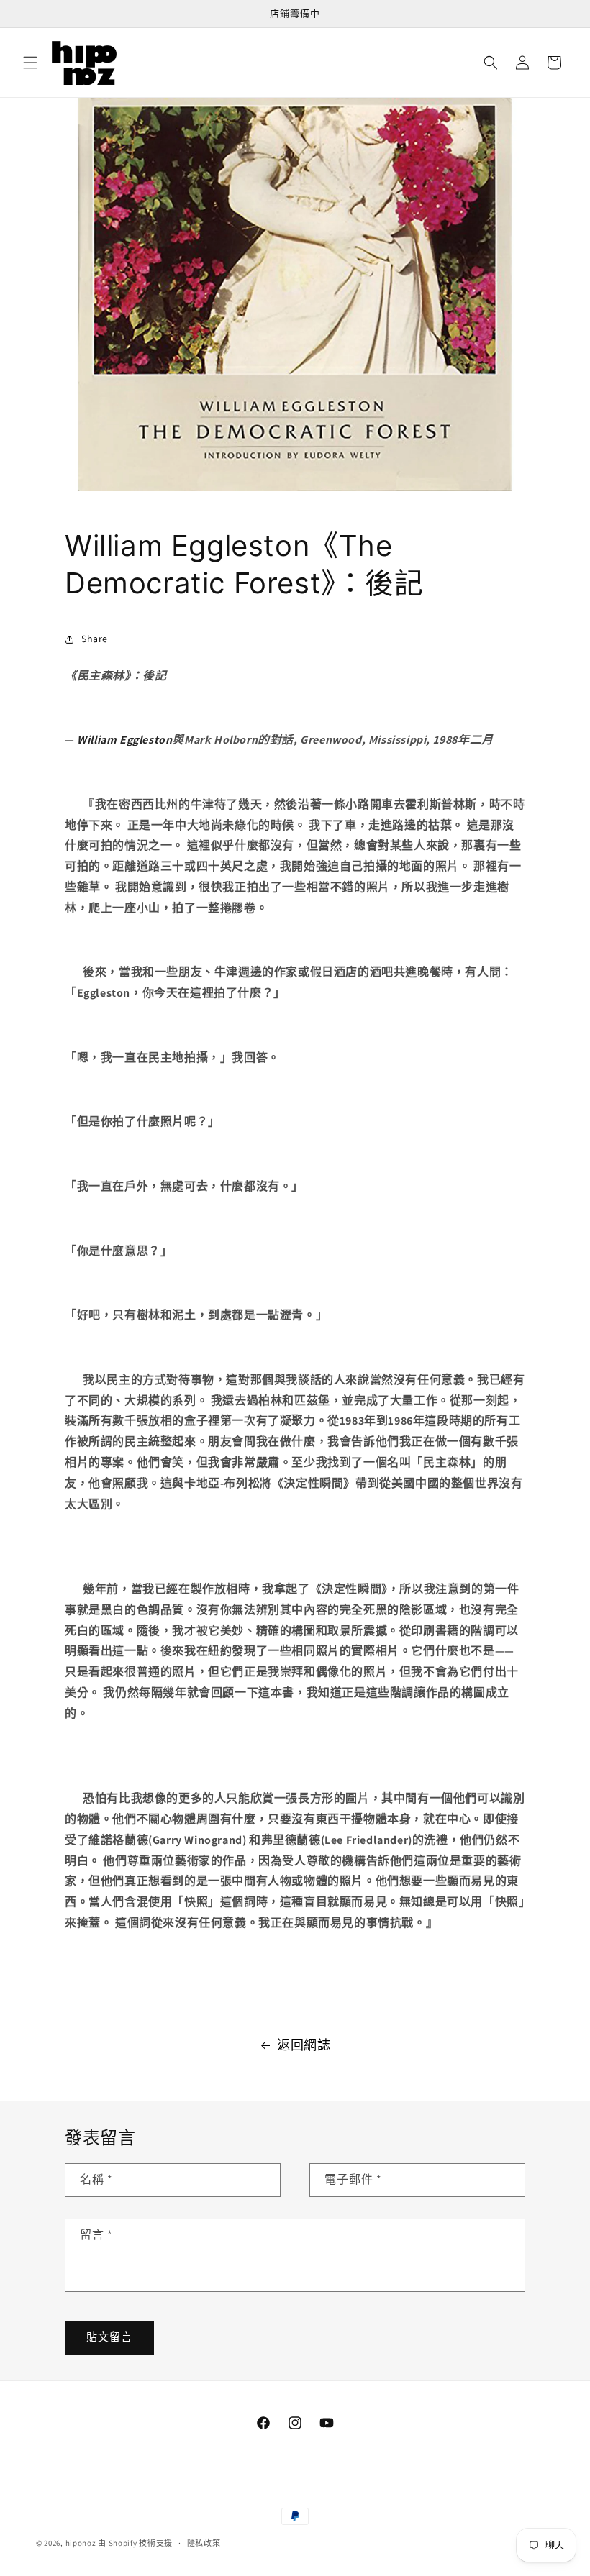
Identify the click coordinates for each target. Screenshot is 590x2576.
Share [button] (95, 639)
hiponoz (81, 2543)
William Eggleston (124, 740)
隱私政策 (204, 2543)
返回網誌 (304, 2045)
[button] (30, 63)
